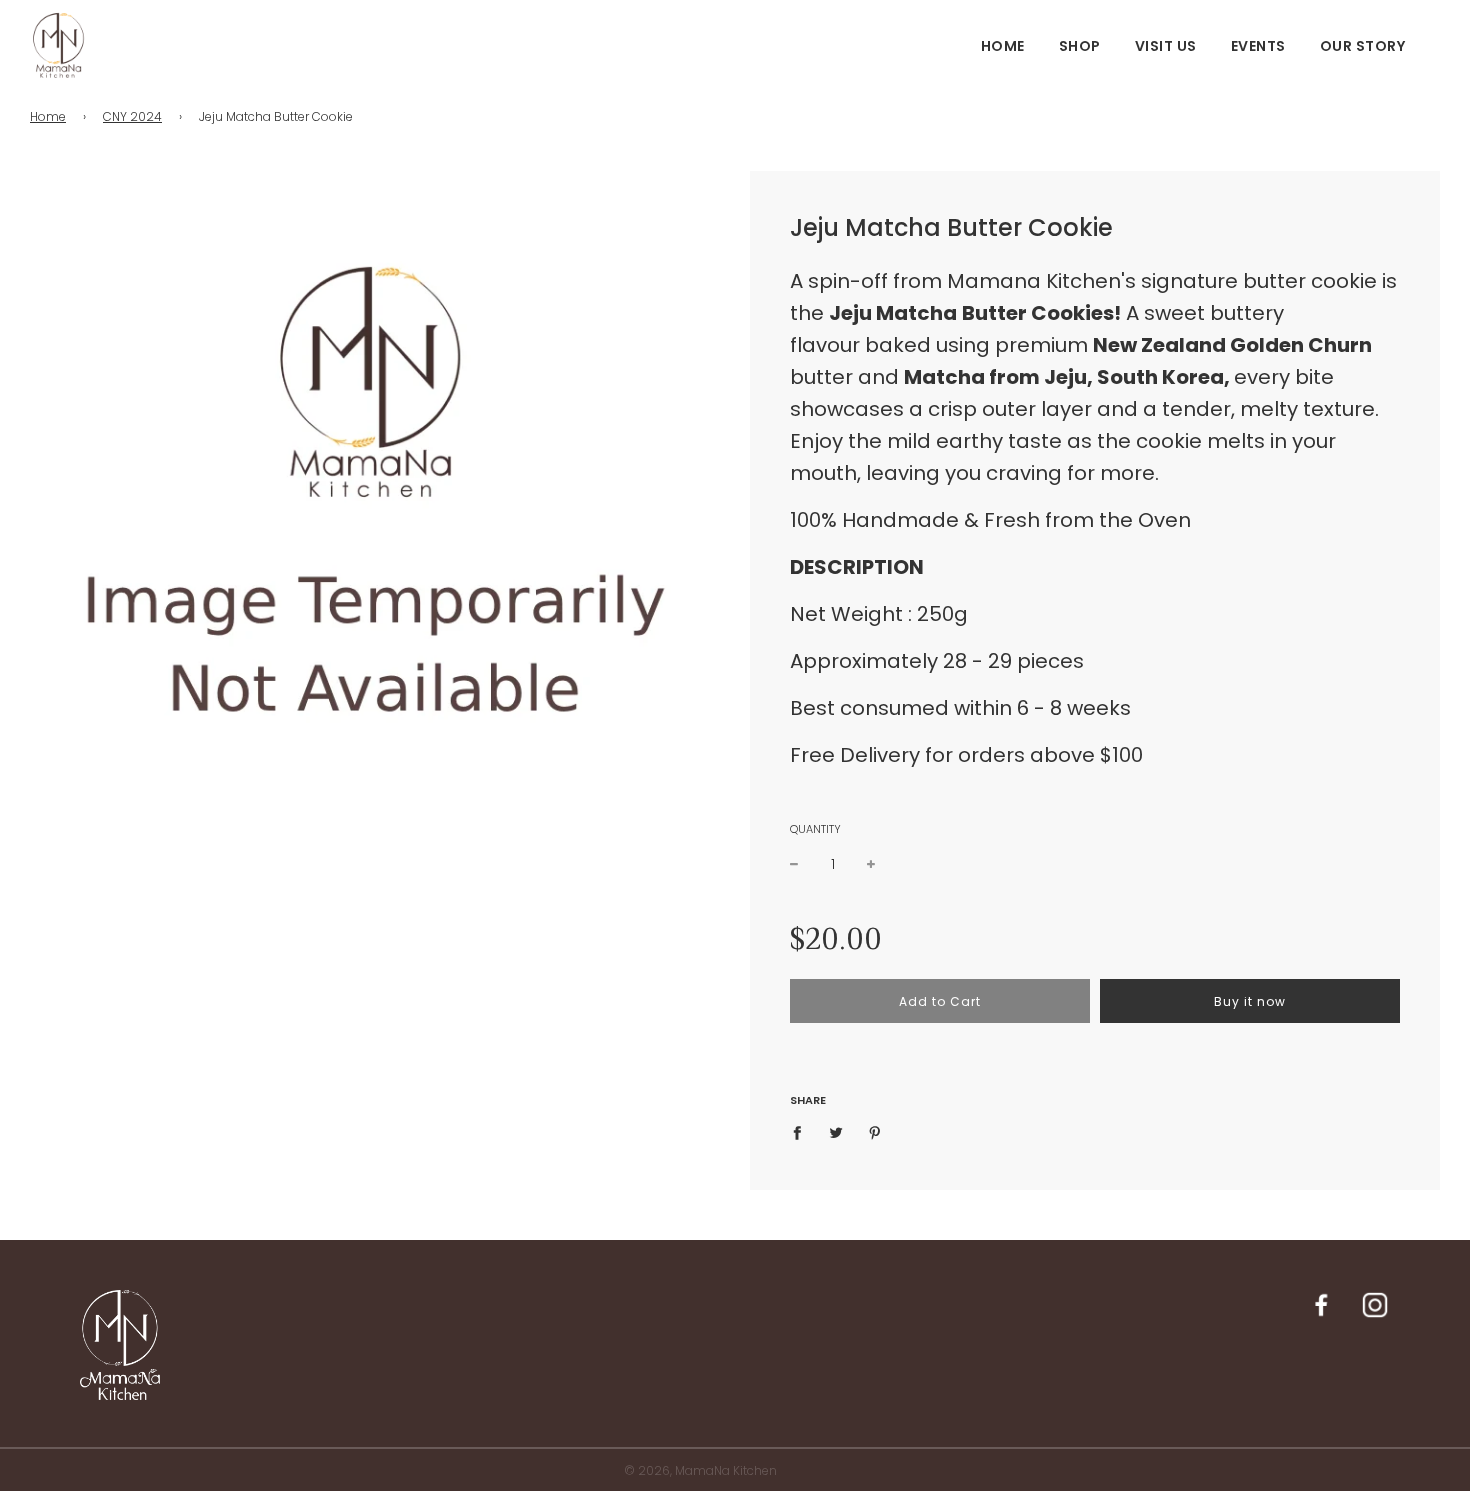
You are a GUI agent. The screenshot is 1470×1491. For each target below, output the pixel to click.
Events (1258, 46)
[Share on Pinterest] (875, 1132)
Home (1003, 46)
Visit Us (1166, 46)
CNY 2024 (132, 116)
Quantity (815, 829)
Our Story (1363, 46)
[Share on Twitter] (836, 1132)
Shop (1080, 46)
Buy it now (1250, 1001)
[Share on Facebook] (802, 1132)
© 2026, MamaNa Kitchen (700, 1470)
